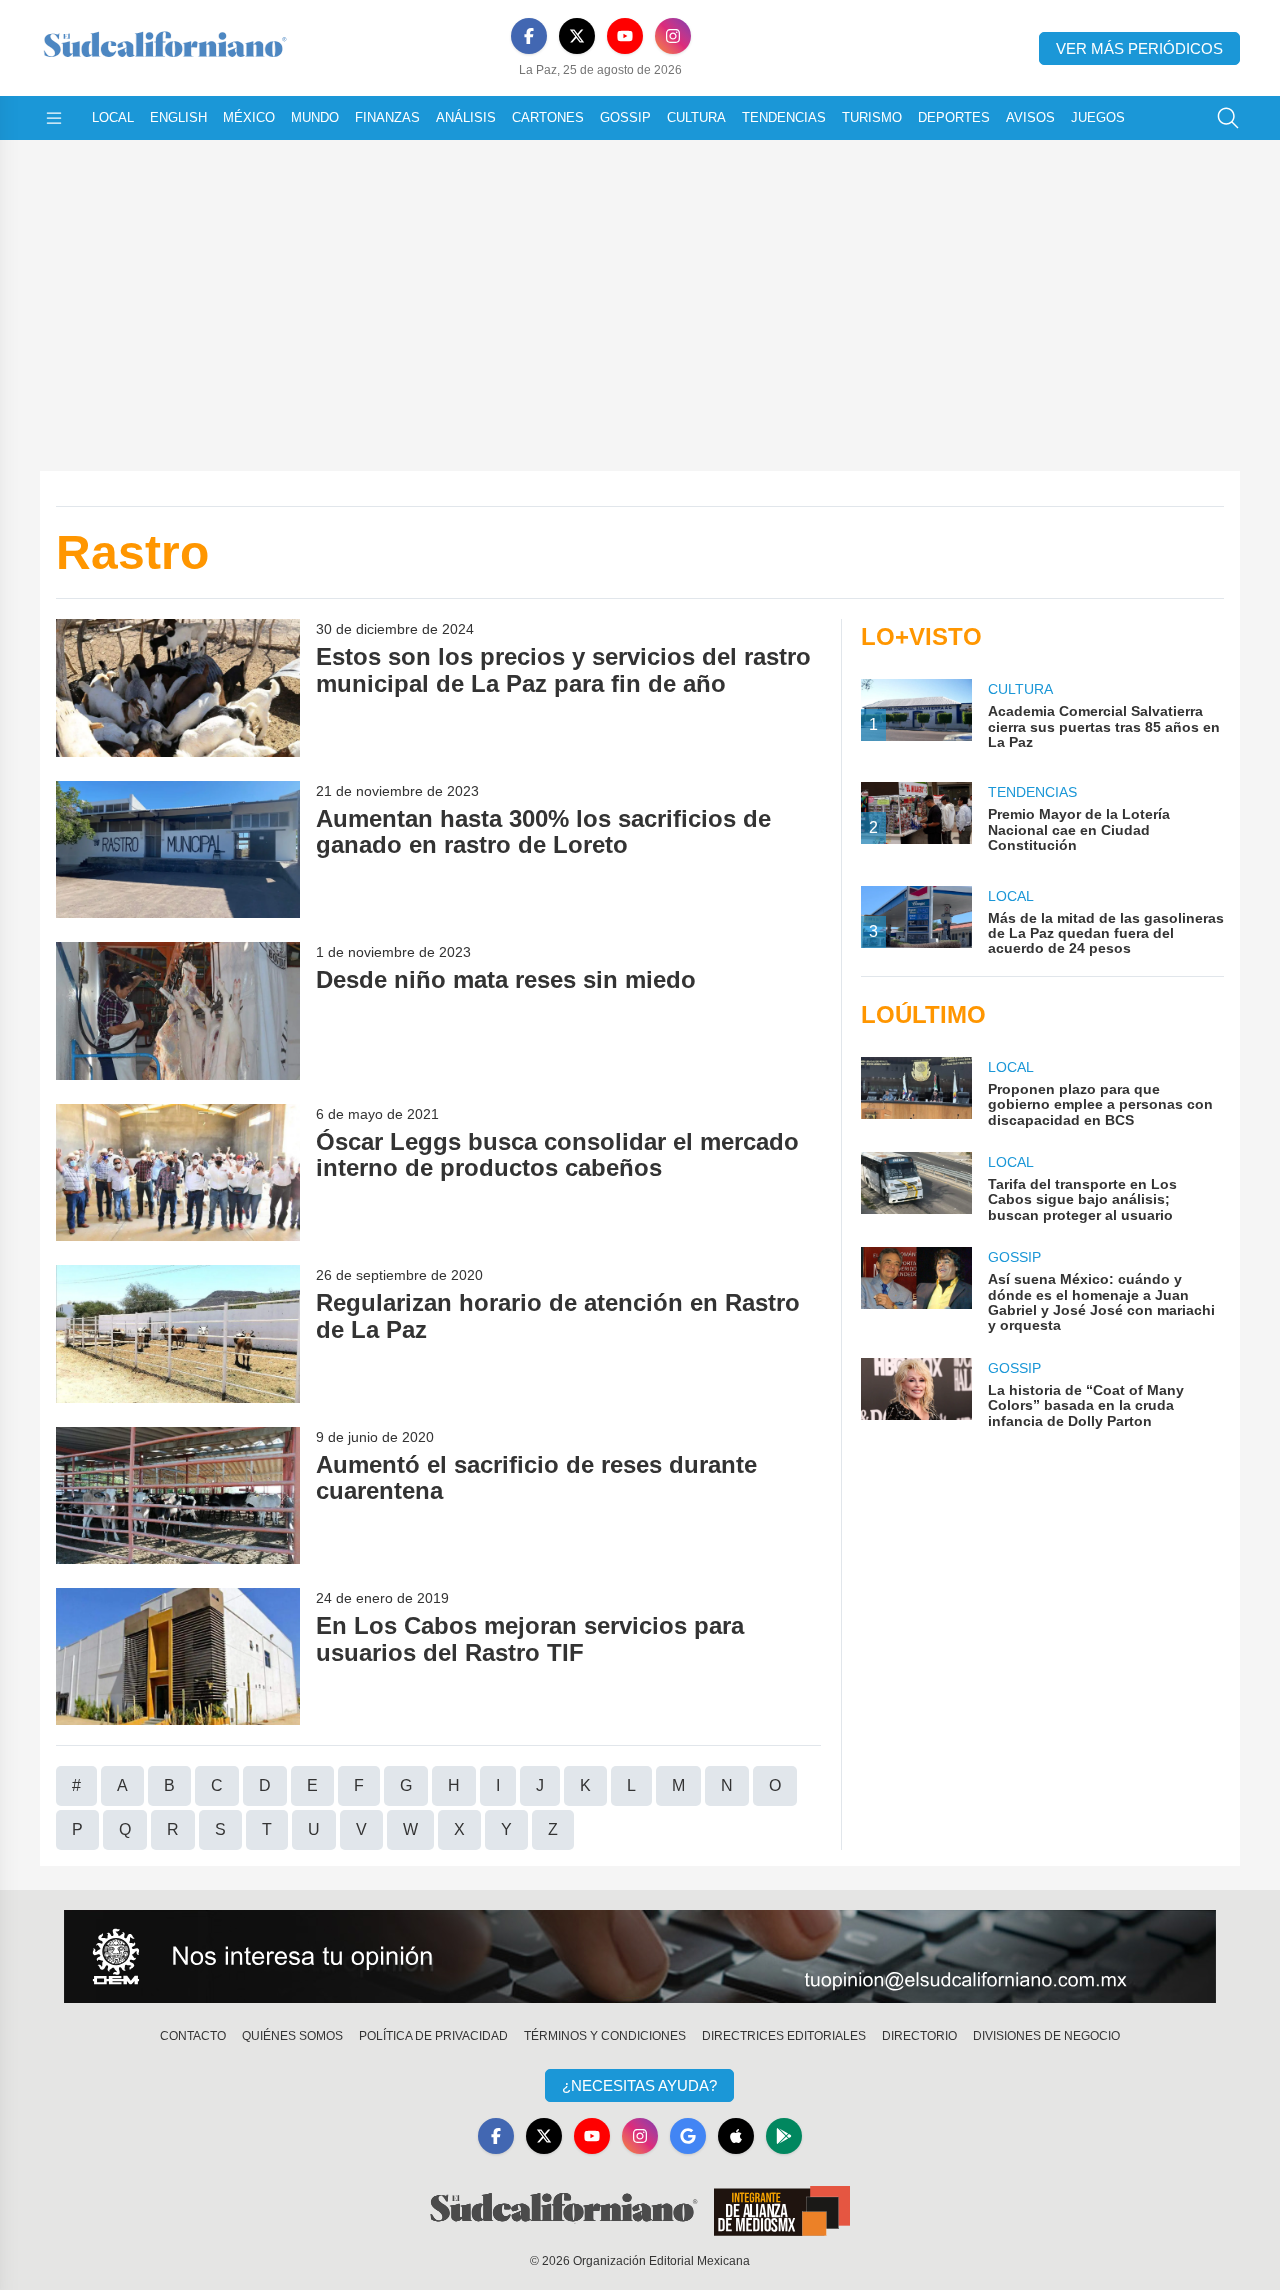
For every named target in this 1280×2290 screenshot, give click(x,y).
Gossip (625, 117)
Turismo (872, 117)
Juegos (1098, 117)
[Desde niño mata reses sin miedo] (178, 1010)
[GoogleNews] (688, 2136)
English (178, 117)
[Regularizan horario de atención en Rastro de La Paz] (178, 1333)
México (249, 117)
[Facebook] (529, 36)
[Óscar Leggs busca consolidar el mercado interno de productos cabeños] (178, 1172)
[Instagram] (673, 36)
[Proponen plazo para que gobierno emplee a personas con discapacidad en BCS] (916, 1092)
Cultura (696, 117)
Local (113, 117)
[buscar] (1228, 118)
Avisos (1030, 117)
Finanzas (387, 117)
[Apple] (736, 2136)
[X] (577, 36)
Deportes (954, 117)
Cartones (548, 117)
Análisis (466, 117)
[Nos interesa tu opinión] (640, 1957)
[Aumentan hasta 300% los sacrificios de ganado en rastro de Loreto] (178, 849)
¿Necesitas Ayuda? (639, 2085)
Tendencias (784, 117)
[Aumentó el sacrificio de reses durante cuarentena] (178, 1495)
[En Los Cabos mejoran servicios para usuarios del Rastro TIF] (178, 1656)
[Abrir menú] (54, 118)
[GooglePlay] (784, 2136)
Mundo (315, 117)
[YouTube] (625, 36)
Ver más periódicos (1139, 48)
